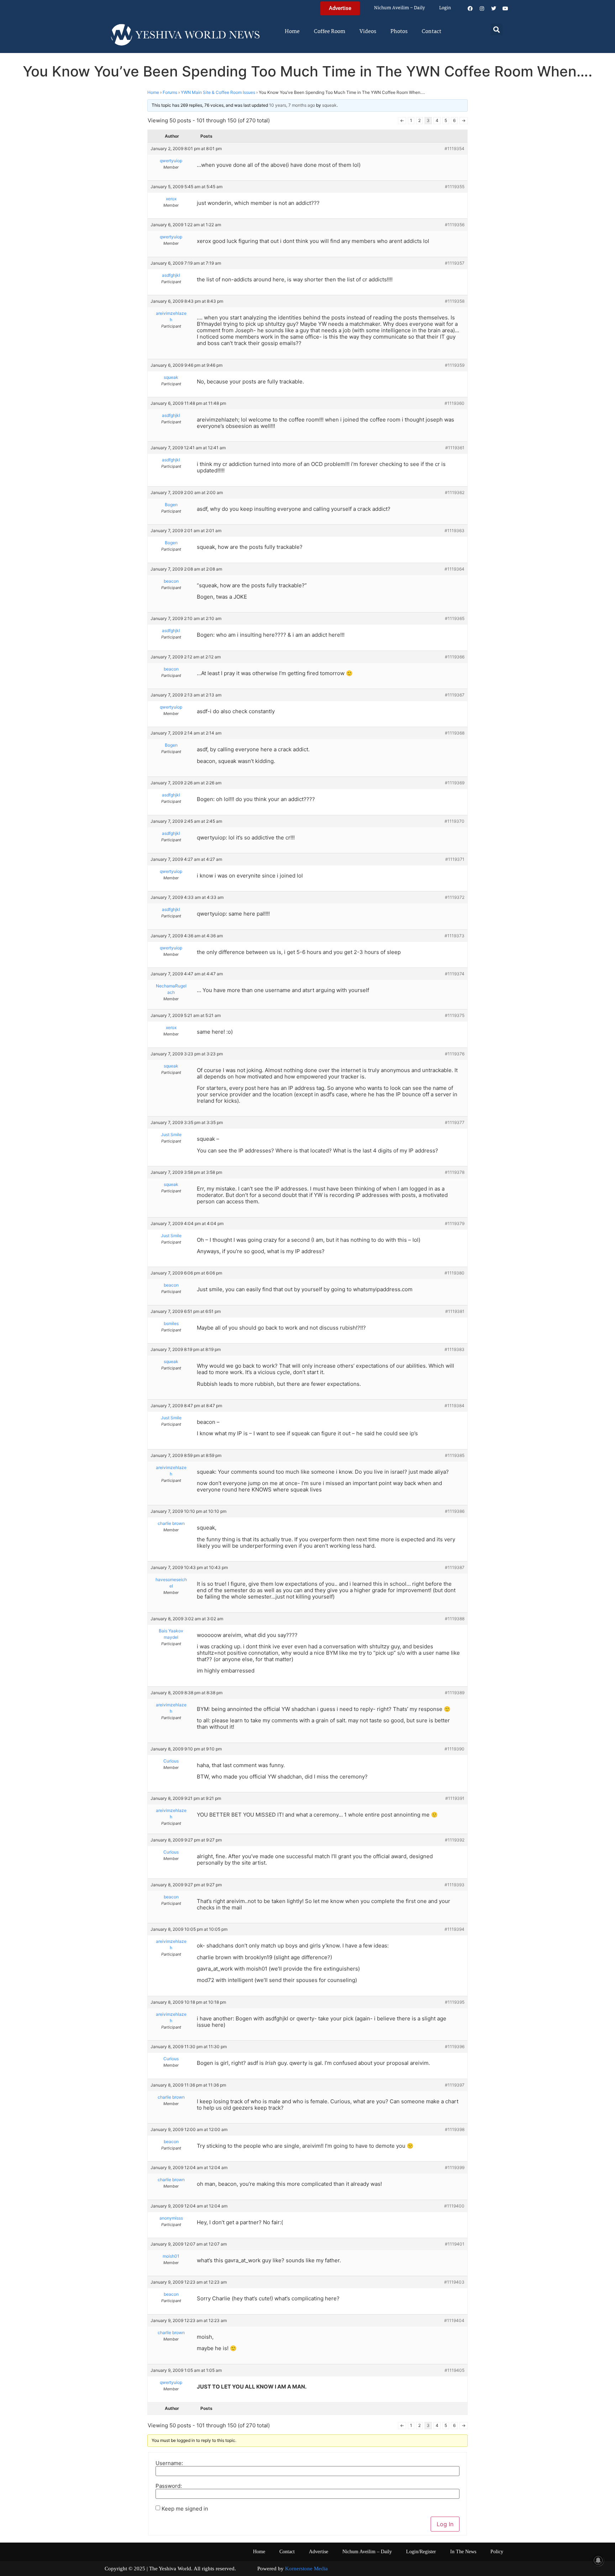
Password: (169, 2486)
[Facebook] (470, 9)
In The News (463, 2552)
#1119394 (454, 1929)
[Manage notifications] (598, 2560)
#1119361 (455, 448)
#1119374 (455, 974)
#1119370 (454, 821)
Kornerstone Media (306, 2569)
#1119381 (455, 1311)
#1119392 (455, 1840)
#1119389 (455, 1693)
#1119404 (454, 2320)
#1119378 (455, 1172)
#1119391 (455, 1798)
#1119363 (454, 531)
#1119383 (454, 1349)
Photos (399, 32)
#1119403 (454, 2282)
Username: (169, 2463)
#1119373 (454, 936)
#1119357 (455, 263)
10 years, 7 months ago (292, 105)
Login (445, 8)
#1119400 (454, 2206)
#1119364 (454, 569)
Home (292, 32)
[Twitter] (494, 9)
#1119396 (455, 2047)
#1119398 (455, 2129)
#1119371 (455, 859)
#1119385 (455, 1455)
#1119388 (455, 1619)
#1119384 (454, 1406)
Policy (497, 2552)
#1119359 (455, 365)
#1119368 (455, 733)
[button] (497, 29)
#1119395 (455, 2002)
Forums (170, 92)
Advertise (319, 2552)
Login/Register (421, 2552)
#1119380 (454, 1273)
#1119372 (455, 897)
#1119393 (454, 1885)
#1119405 (454, 2370)
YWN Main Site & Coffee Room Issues (218, 92)
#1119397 (455, 2085)
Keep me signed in (185, 2509)
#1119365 (455, 618)
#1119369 (455, 783)
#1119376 (455, 1054)
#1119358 (455, 301)
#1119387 (455, 1567)
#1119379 (455, 1223)
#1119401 (455, 2244)
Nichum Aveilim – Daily (400, 8)
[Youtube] (505, 9)
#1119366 (455, 657)
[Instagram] (482, 9)
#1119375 (455, 1015)
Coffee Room (330, 32)
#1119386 (455, 1511)
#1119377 (455, 1122)
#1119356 (455, 225)
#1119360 (454, 403)
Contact (432, 32)
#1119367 (455, 695)
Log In (445, 2524)
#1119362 (455, 492)
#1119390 (454, 1749)
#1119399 (455, 2167)
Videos (368, 32)
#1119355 (455, 187)
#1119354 (454, 149)
